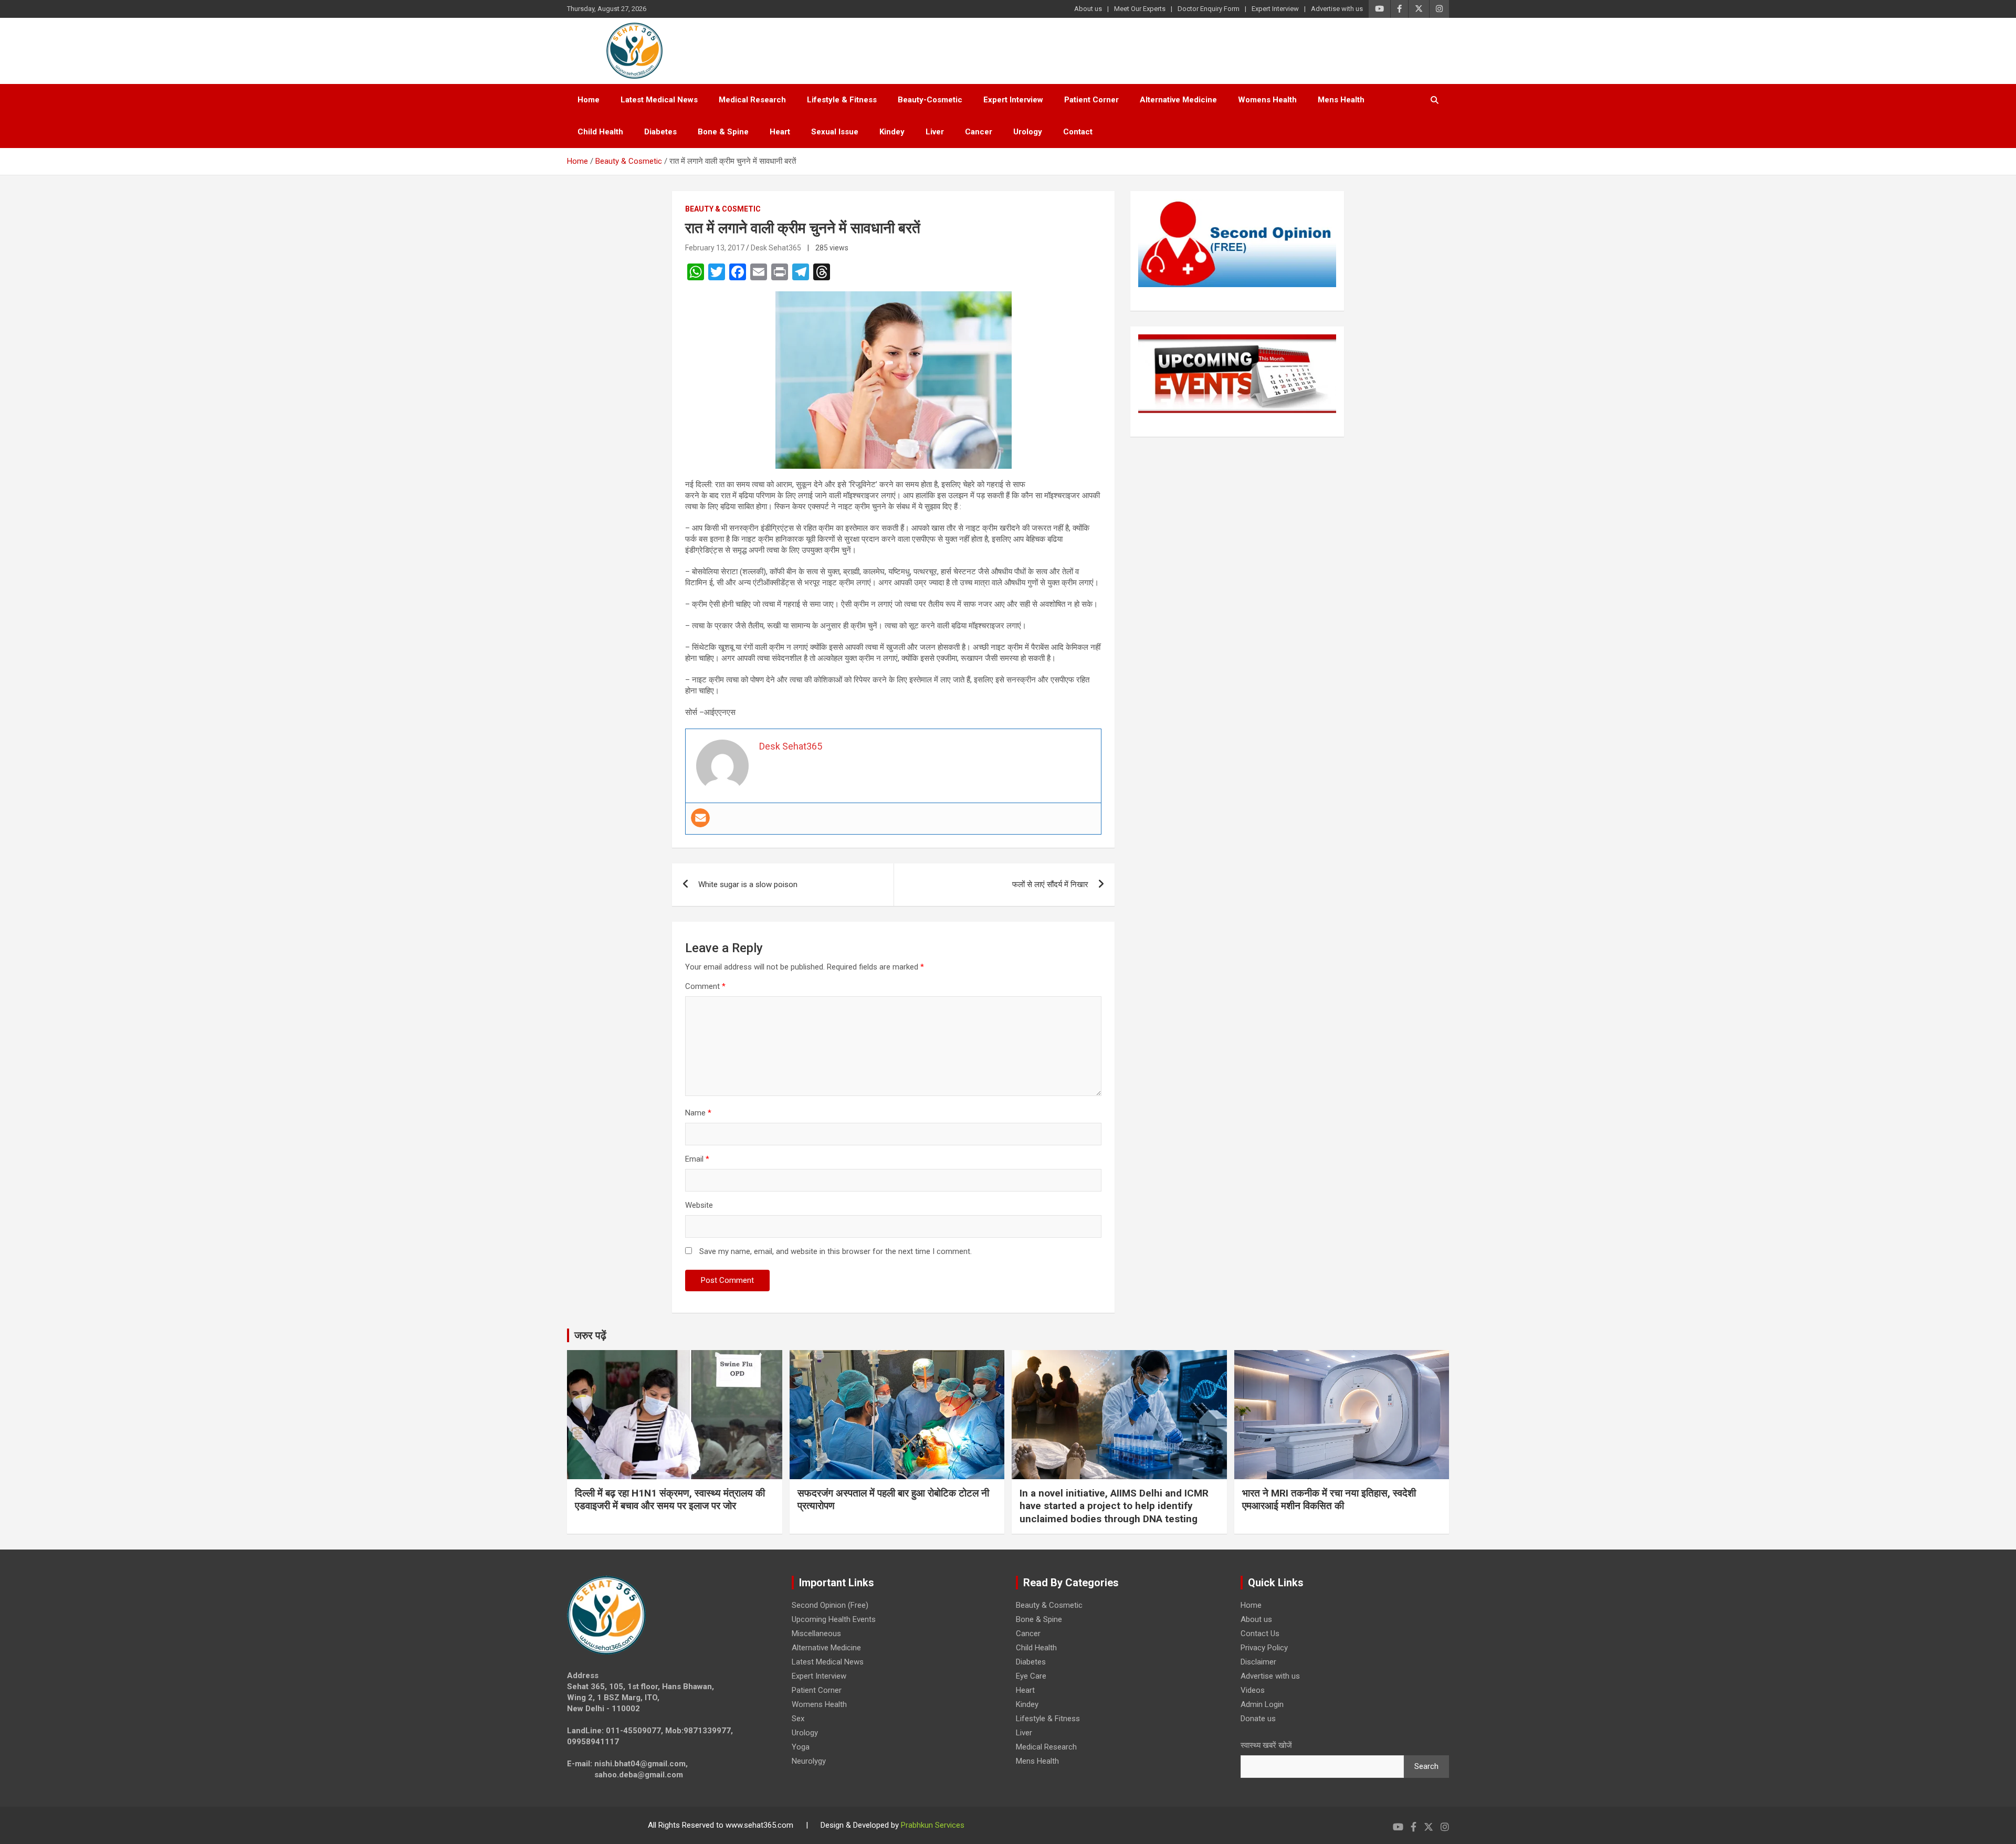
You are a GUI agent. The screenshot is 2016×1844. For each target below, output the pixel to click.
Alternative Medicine (1178, 100)
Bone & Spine (723, 132)
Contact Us (1260, 1634)
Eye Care (1031, 1676)
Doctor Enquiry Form (1209, 9)
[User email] (700, 818)
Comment (705, 986)
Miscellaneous (816, 1634)
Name (698, 1113)
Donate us (1258, 1719)
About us (1088, 9)
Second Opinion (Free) (830, 1605)
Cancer (979, 132)
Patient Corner (1091, 100)
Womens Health (1267, 100)
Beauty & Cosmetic (723, 209)
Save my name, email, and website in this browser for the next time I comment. (836, 1251)
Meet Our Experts (1140, 9)
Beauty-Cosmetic (930, 100)
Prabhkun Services (933, 1825)
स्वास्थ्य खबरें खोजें (1266, 1745)
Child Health (600, 132)
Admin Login (1262, 1704)
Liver (935, 132)
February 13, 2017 (715, 248)
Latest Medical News (659, 100)
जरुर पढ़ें (590, 1335)
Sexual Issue (835, 132)
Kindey (892, 132)
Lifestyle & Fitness (842, 100)
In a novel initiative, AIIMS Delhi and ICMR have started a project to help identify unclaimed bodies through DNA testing (1114, 1506)
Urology (1028, 132)
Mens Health (1341, 100)
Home (589, 100)
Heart (780, 132)
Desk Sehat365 (776, 248)
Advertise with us (1337, 9)
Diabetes (660, 132)
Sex (798, 1719)
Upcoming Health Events (834, 1619)
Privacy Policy (1264, 1648)
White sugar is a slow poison (748, 884)
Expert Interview (1275, 9)
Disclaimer (1258, 1662)
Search (1426, 1766)
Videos (1253, 1690)
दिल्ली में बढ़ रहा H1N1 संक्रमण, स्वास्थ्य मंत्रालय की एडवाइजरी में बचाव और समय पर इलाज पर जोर (670, 1500)
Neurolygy (809, 1761)
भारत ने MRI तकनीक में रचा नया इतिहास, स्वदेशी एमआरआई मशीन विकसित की (1329, 1500)
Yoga (801, 1747)
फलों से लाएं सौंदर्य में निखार (1050, 884)
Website (699, 1205)
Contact (1078, 132)
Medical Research (752, 100)
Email (697, 1159)
